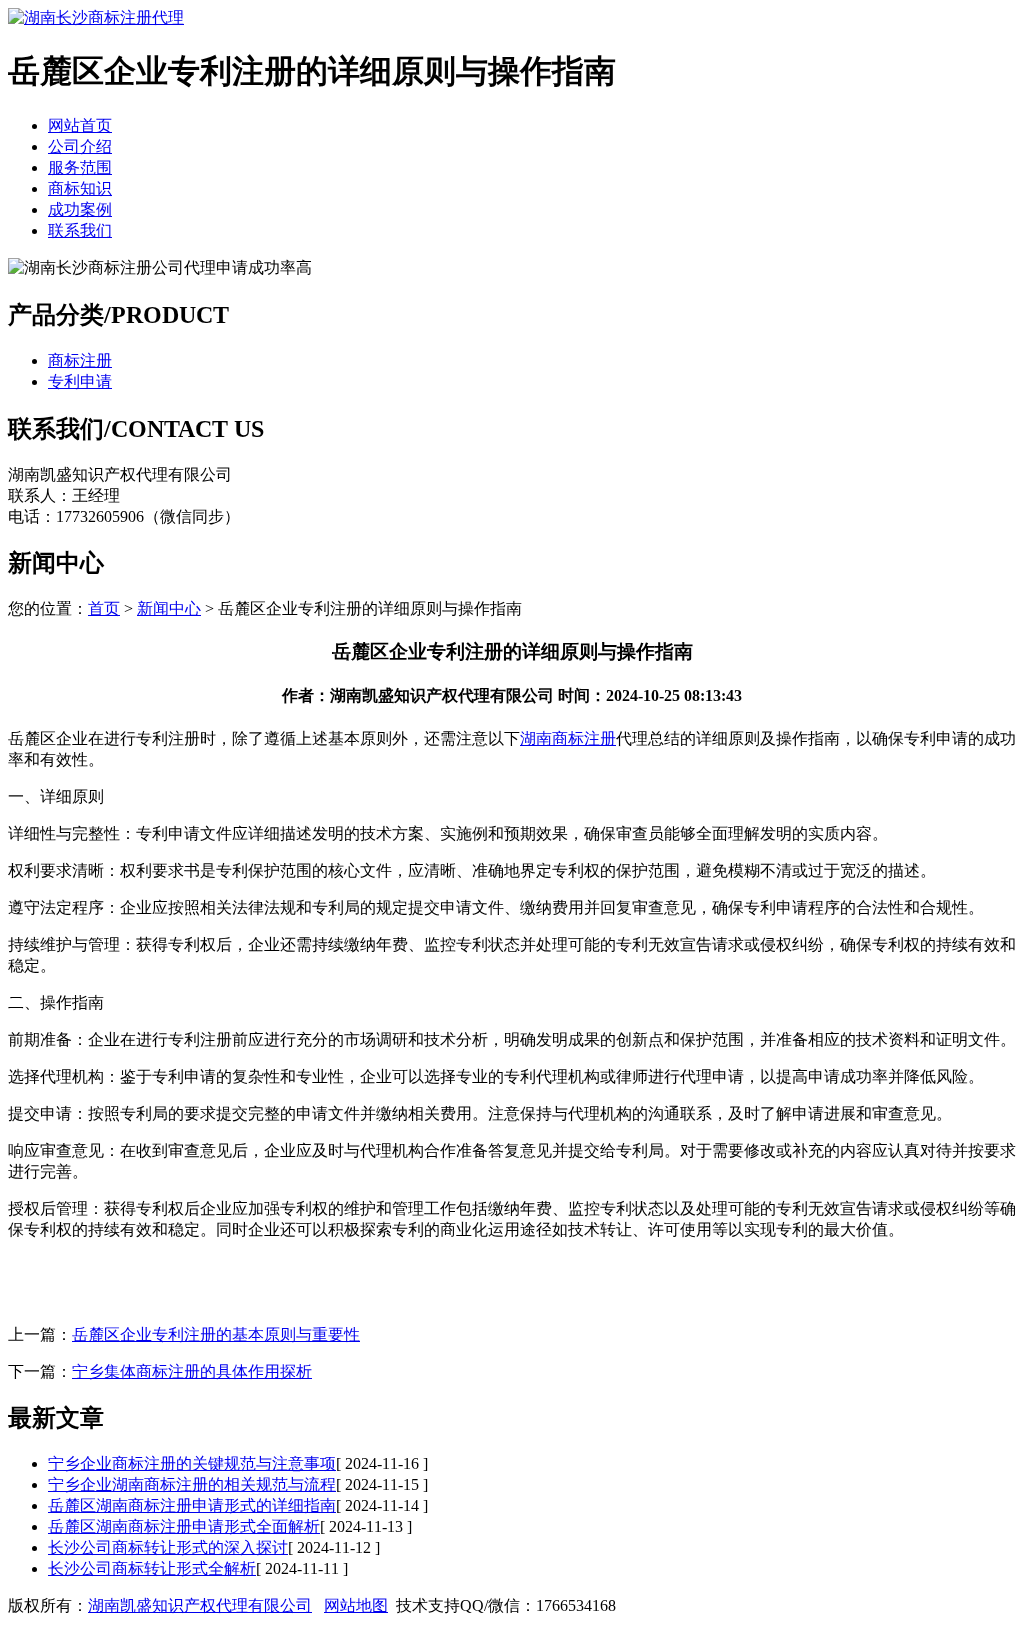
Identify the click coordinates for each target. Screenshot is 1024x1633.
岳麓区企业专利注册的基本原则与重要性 (216, 1334)
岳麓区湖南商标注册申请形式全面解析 (184, 1526)
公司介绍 (80, 146)
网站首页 (80, 125)
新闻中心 (169, 608)
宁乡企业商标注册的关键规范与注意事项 (192, 1463)
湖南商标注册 (568, 738)
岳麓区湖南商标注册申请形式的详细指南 (192, 1505)
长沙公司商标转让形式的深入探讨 (168, 1547)
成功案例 (80, 209)
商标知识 (80, 188)
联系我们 (80, 230)
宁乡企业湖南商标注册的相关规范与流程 (192, 1484)
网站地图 (356, 1605)
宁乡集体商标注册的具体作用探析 (192, 1371)
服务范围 (80, 167)
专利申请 (80, 381)
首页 (104, 608)
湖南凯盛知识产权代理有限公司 (200, 1605)
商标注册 (80, 360)
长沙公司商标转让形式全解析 (152, 1568)
